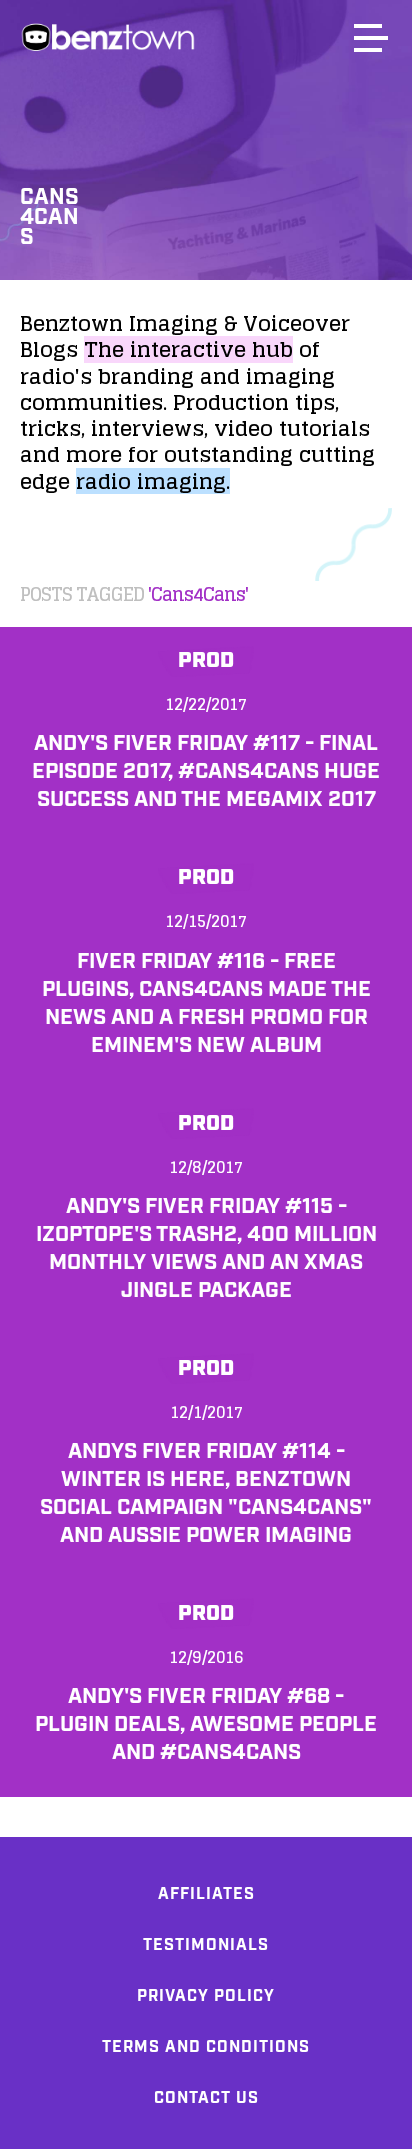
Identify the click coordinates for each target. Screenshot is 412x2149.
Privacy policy (206, 1996)
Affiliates (206, 1894)
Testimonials (206, 1945)
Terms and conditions (206, 2047)
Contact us (206, 2098)
